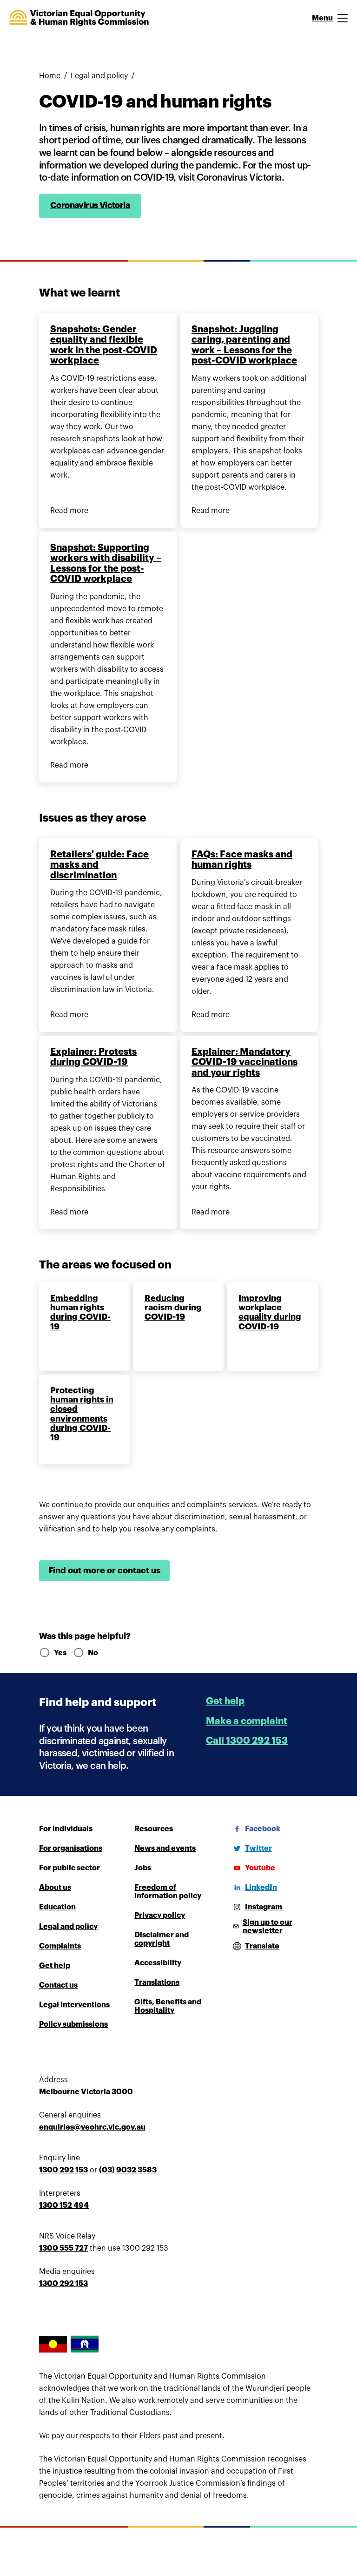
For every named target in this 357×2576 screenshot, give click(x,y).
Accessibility (158, 1963)
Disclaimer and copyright (162, 1939)
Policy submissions (73, 2024)
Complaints (60, 1946)
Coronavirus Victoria (90, 205)
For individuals (66, 1829)
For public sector (69, 1868)
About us (55, 1888)
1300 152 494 (64, 2205)
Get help (225, 1701)
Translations (157, 1983)
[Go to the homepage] (79, 18)
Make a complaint (247, 1721)
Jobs (143, 1868)
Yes (60, 1653)
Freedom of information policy (168, 1892)
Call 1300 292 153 (247, 1741)
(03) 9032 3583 (128, 2170)
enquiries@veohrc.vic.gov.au (92, 2127)
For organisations (71, 1848)
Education (57, 1907)
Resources (154, 1829)
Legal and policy (99, 76)
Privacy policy (160, 1915)
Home (50, 76)
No (93, 1653)
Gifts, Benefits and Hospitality (168, 2006)
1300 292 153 (63, 2170)
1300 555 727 (63, 2248)
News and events (165, 1848)
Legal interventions (74, 2005)
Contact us (58, 1985)
